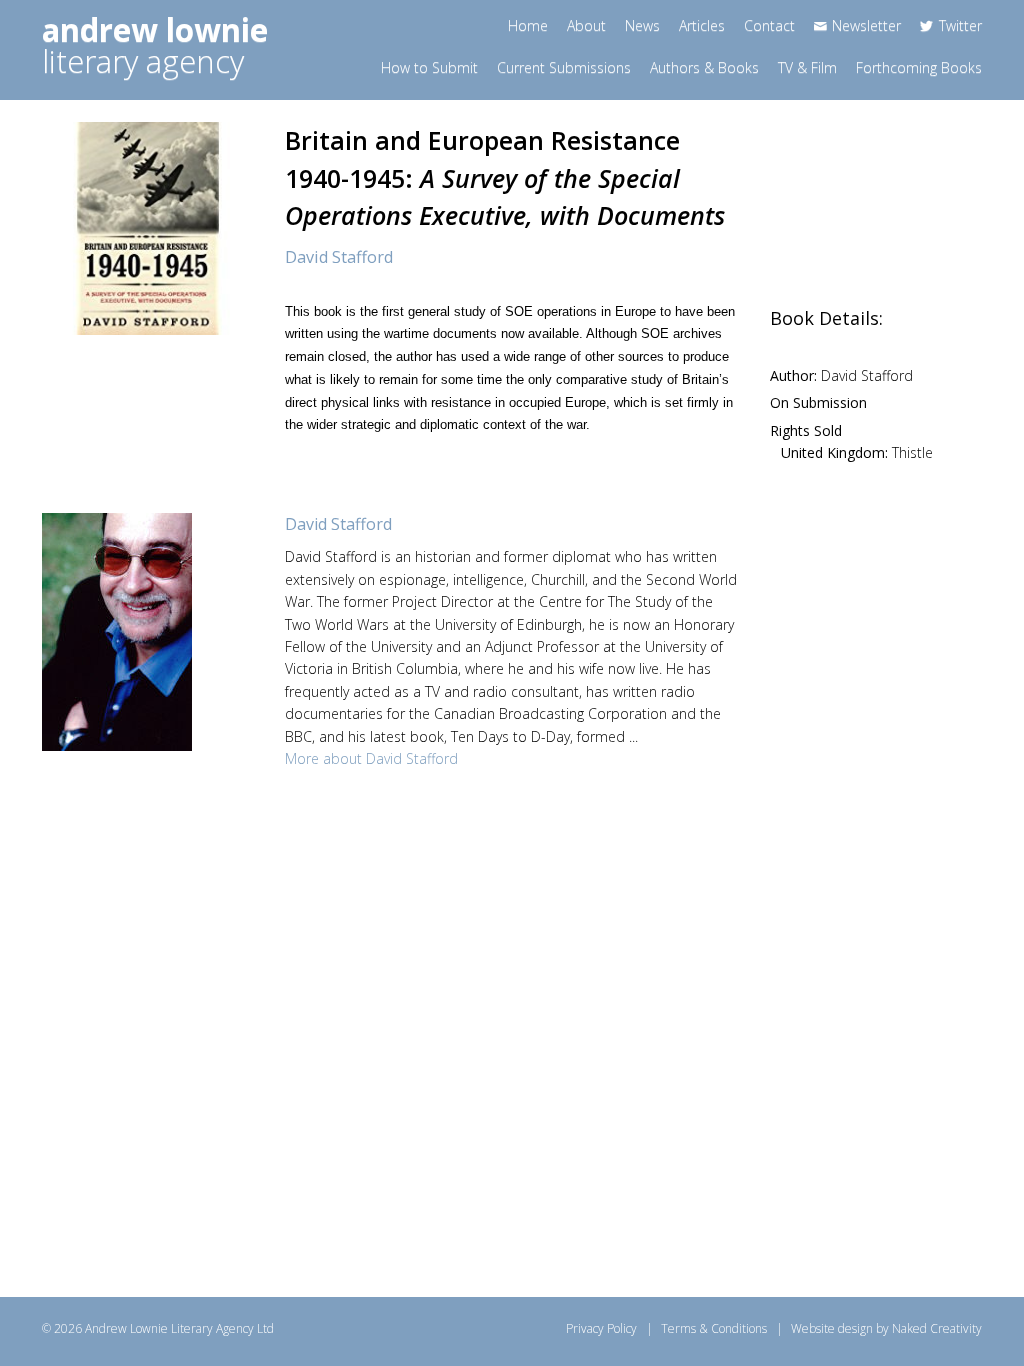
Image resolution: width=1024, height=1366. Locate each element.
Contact (769, 25)
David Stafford (339, 257)
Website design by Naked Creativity (886, 1328)
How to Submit (429, 67)
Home (528, 25)
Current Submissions (564, 67)
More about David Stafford (371, 758)
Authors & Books (704, 67)
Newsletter (866, 25)
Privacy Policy (601, 1328)
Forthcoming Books (919, 67)
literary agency (155, 45)
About (586, 25)
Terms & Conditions (714, 1328)
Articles (702, 25)
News (642, 25)
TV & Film (807, 67)
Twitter (960, 25)
